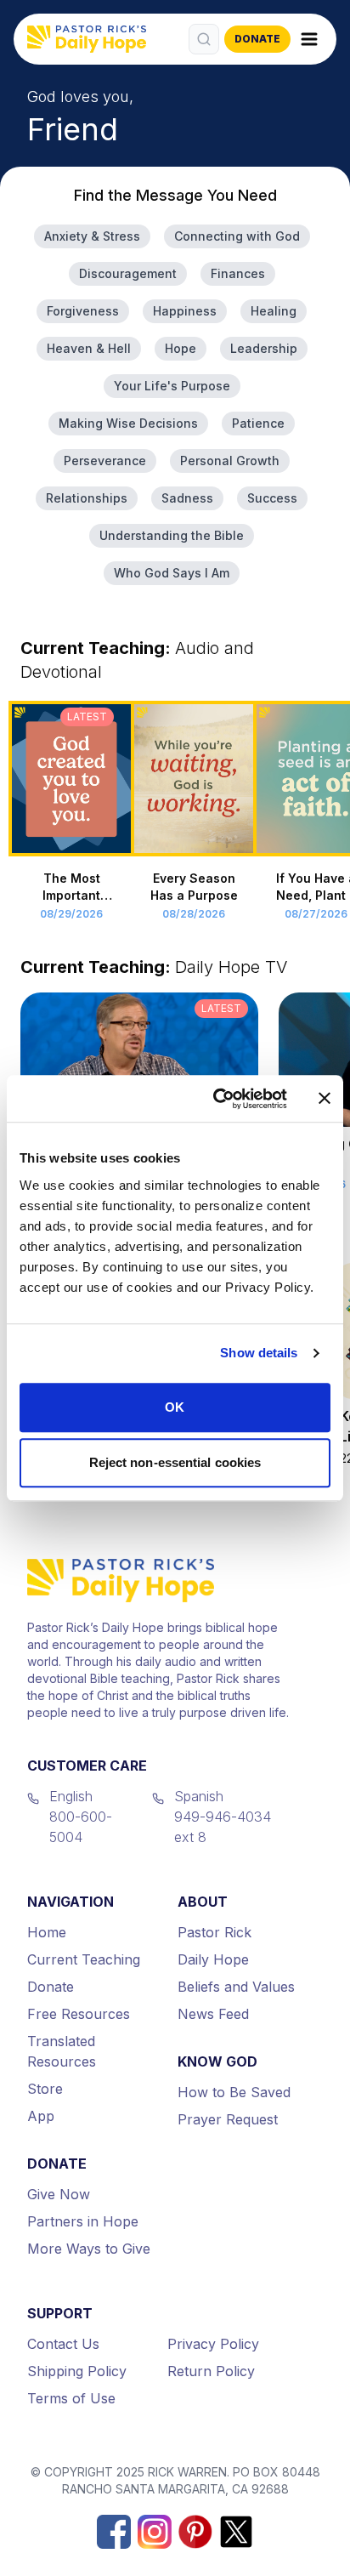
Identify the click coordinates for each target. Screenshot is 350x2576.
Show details (259, 1353)
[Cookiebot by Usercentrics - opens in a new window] (217, 1099)
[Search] (204, 39)
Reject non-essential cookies (175, 1462)
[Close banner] (325, 1099)
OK (175, 1407)
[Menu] (309, 39)
